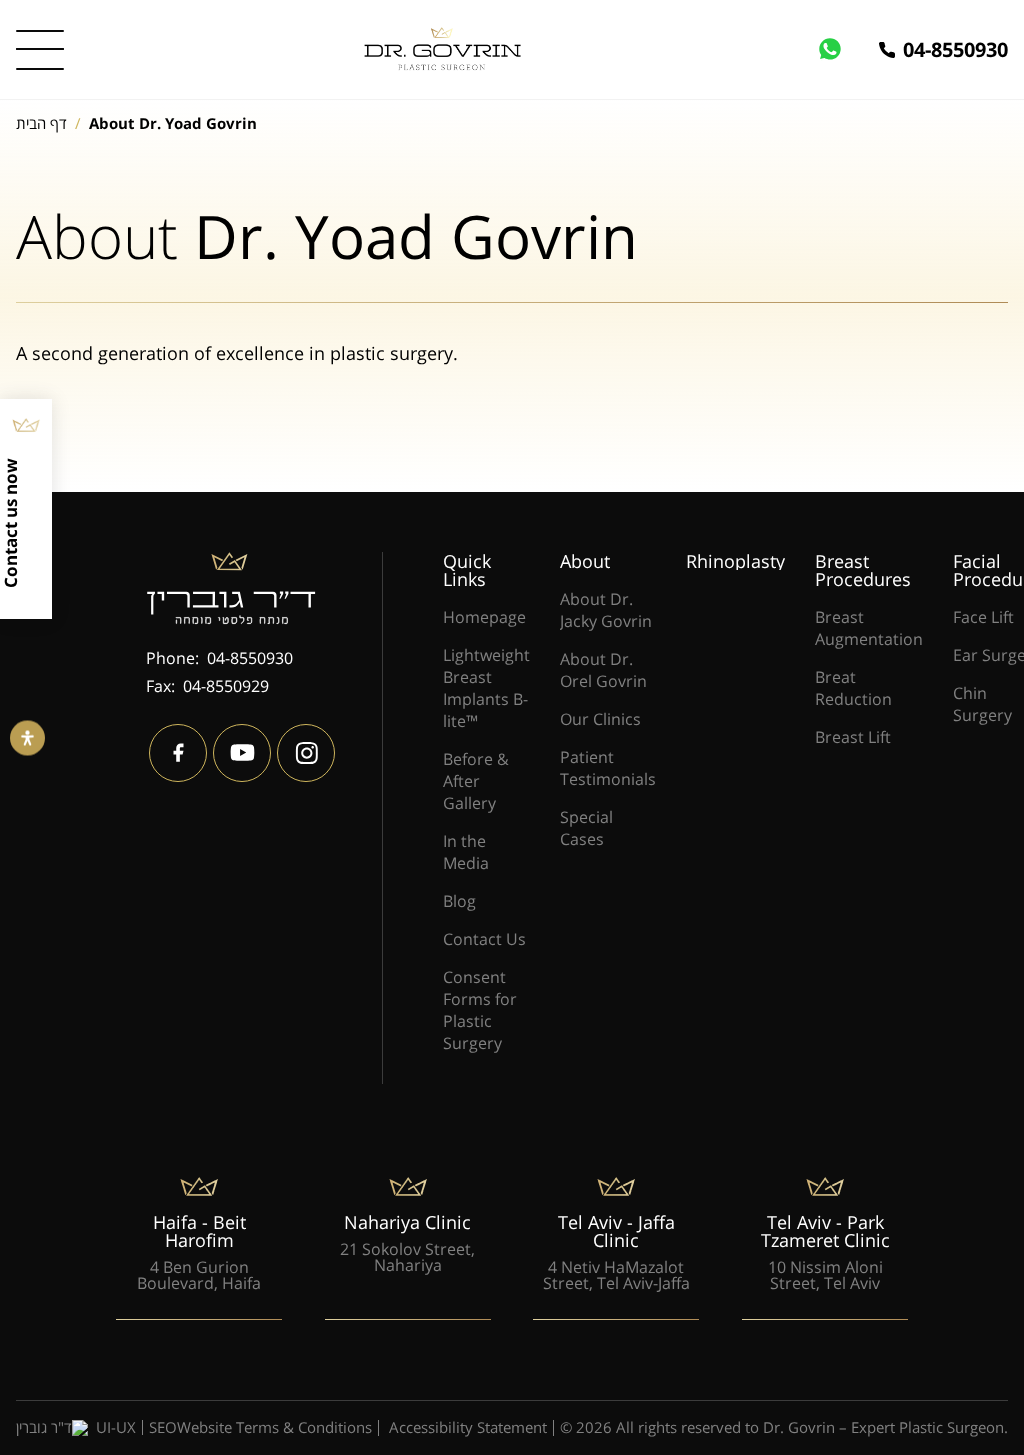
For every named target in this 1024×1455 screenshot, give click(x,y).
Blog (459, 901)
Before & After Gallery (476, 781)
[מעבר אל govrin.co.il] (440, 49)
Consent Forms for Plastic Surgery (480, 1010)
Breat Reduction (853, 688)
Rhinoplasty (735, 561)
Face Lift (983, 617)
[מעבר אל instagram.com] (306, 753)
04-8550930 (955, 50)
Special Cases (586, 828)
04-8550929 (226, 686)
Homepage (484, 617)
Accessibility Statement (468, 1428)
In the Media (466, 852)
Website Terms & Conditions (274, 1428)
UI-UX (116, 1428)
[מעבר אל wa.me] (848, 50)
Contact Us (484, 939)
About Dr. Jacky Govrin (606, 610)
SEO (163, 1427)
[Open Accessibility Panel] (27, 737)
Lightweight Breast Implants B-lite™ (486, 688)
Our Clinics (600, 719)
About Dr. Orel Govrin (603, 670)
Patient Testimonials (608, 768)
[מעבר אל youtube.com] (242, 753)
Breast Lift (853, 737)
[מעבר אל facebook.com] (178, 753)
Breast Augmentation (869, 628)
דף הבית (41, 123)
